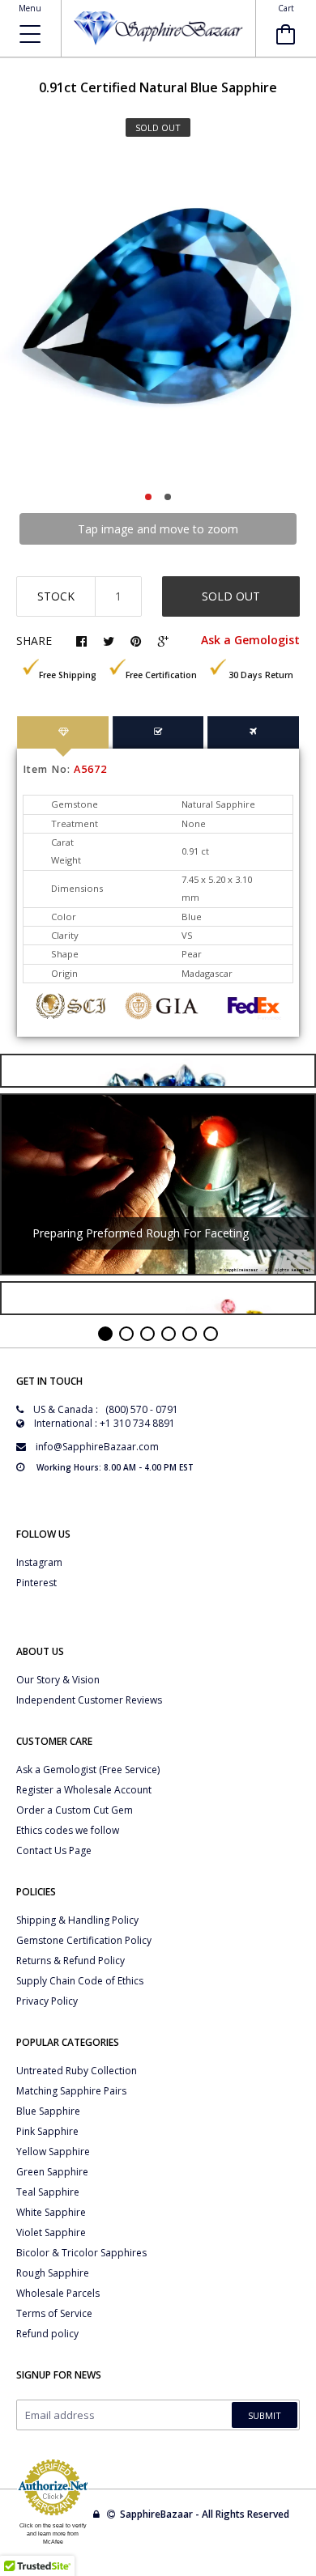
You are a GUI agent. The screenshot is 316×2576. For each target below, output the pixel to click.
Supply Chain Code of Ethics (80, 1981)
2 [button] (168, 497)
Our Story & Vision (58, 1680)
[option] (158, 319)
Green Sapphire (52, 2172)
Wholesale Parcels (58, 2293)
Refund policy (47, 2334)
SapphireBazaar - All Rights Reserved (206, 2514)
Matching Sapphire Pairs (71, 2091)
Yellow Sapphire (53, 2152)
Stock (56, 596)
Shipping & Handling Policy (77, 1920)
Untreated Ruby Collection (77, 2071)
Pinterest (36, 1583)
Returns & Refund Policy (70, 1961)
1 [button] (148, 497)
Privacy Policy (47, 2001)
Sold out (231, 596)
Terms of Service (54, 2313)
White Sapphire (51, 2212)
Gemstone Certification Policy (84, 1940)
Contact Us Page (54, 1850)
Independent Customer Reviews (89, 1700)
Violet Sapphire (51, 2232)
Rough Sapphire (53, 2273)
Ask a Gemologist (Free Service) (88, 1770)
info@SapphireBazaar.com (97, 1447)
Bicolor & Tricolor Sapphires (81, 2253)
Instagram (39, 1562)
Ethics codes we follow (68, 1830)
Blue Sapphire (48, 2111)
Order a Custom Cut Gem (75, 1810)
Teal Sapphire (48, 2192)
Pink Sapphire (47, 2131)
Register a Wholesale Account (84, 1790)
